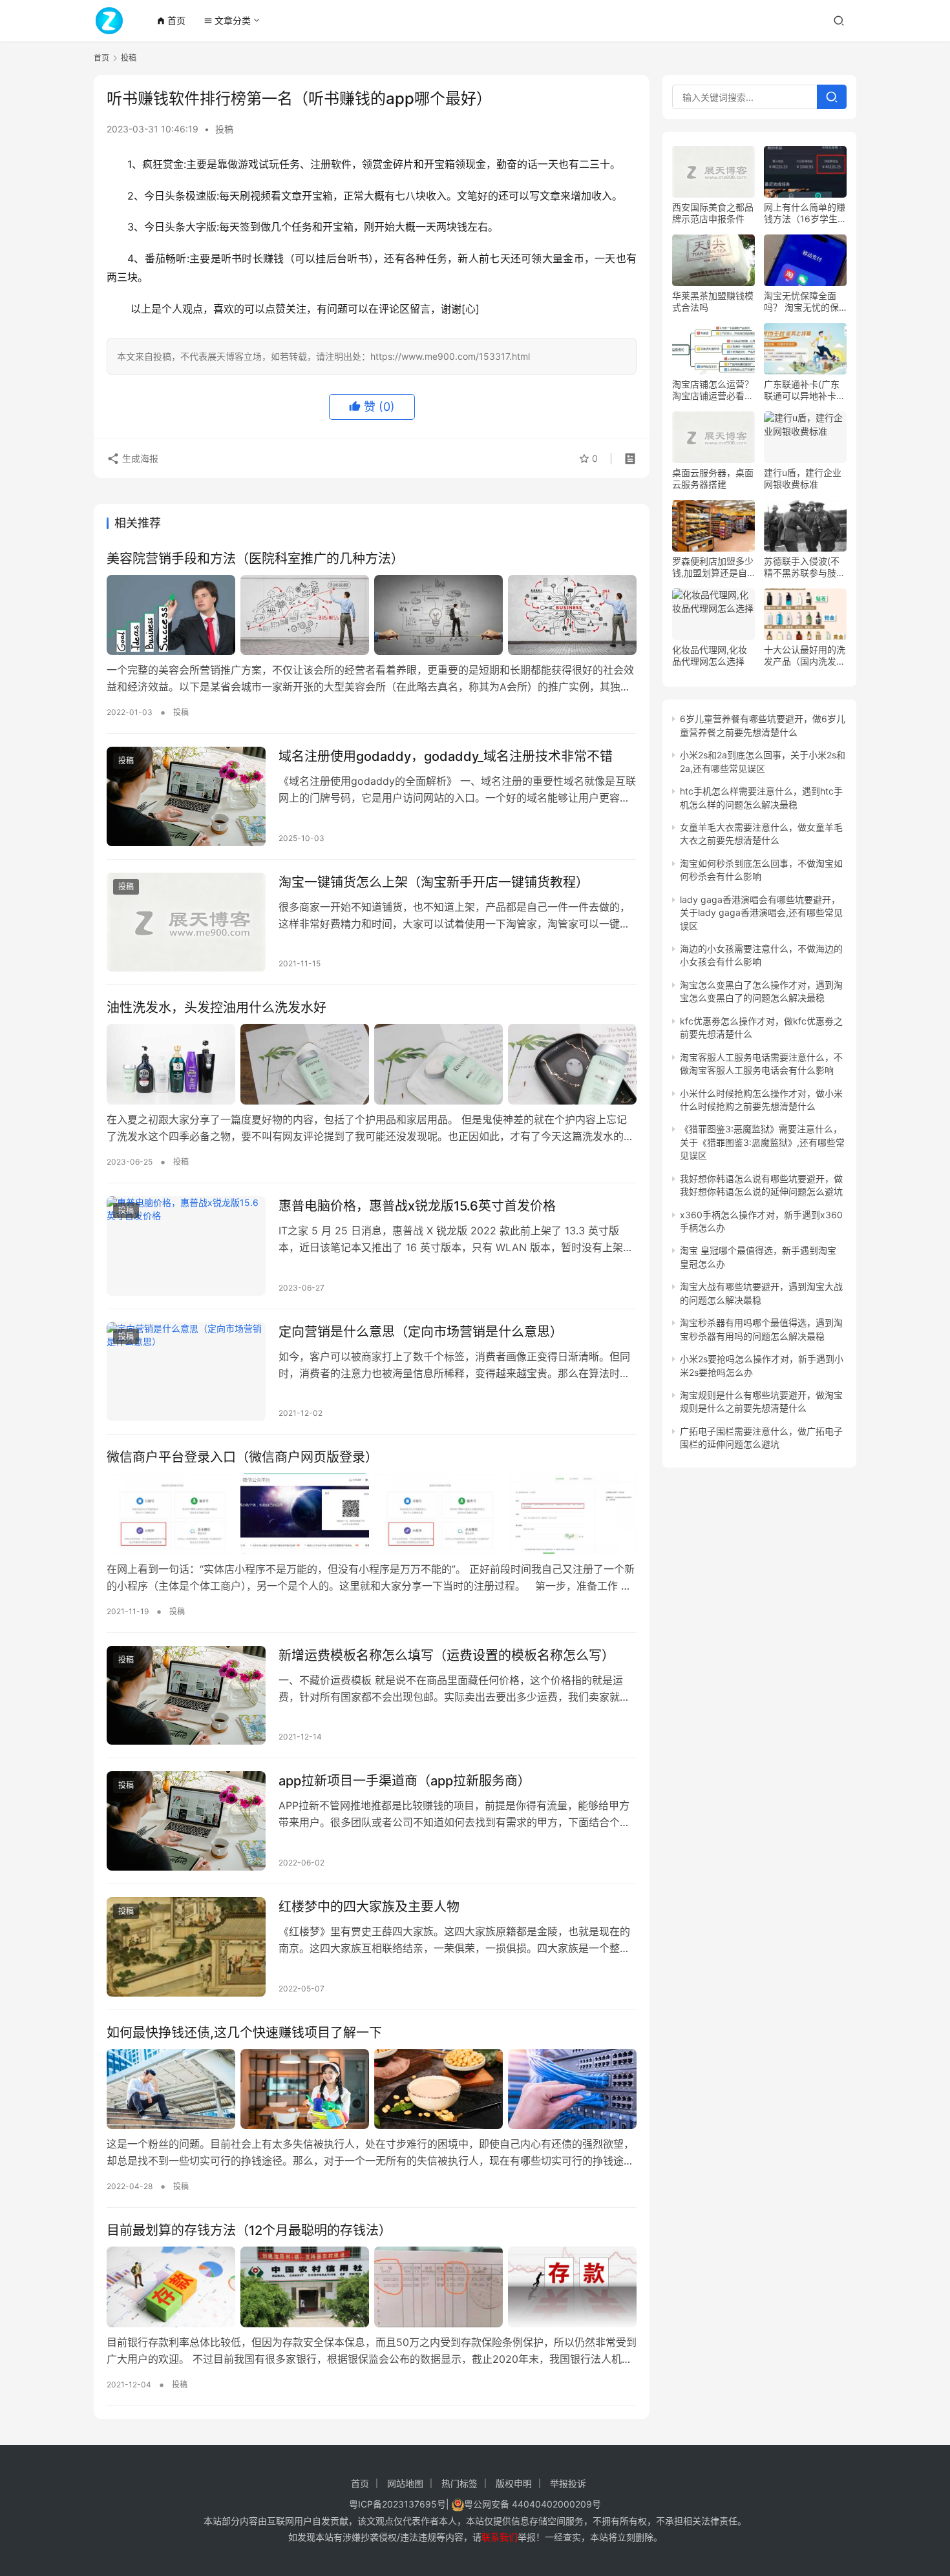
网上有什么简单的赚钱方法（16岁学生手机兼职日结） (805, 213)
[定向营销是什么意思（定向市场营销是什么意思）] (186, 1372)
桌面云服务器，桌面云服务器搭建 (713, 478)
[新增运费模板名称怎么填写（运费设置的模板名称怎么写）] (186, 1696)
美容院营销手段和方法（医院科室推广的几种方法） (255, 559)
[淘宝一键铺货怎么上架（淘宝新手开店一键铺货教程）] (186, 922)
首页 (171, 20)
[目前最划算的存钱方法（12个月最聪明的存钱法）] (372, 2287)
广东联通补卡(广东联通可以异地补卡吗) (802, 390)
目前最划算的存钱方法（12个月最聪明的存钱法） (249, 2230)
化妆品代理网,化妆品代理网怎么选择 (710, 655)
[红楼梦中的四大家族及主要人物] (186, 1947)
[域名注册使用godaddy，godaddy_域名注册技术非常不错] (186, 796)
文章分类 (227, 20)
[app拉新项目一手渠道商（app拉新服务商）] (186, 1821)
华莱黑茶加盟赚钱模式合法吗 (713, 301)
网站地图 (405, 2483)
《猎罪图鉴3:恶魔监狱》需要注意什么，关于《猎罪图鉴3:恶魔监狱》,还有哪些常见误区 (762, 1142)
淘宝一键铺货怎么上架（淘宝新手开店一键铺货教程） (434, 882)
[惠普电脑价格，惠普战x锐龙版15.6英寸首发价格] (186, 1246)
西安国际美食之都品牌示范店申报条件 (713, 213)
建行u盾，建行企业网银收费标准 (803, 478)
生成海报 (139, 458)
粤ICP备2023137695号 (397, 2504)
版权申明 (514, 2483)
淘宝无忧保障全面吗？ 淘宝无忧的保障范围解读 (801, 302)
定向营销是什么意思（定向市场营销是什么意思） (421, 1332)
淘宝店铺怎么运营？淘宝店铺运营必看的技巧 (713, 390)
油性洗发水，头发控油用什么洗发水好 (216, 1008)
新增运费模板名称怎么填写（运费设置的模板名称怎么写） (447, 1656)
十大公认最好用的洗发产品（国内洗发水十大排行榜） (805, 656)
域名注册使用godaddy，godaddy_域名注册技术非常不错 (446, 756)
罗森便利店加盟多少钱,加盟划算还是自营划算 (713, 567)
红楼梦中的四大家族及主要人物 (369, 1907)
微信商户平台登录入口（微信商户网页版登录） (242, 1457)
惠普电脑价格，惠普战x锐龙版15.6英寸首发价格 (417, 1206)
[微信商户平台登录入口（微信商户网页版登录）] (372, 1513)
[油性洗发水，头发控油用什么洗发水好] (372, 1064)
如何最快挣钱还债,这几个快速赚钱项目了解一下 (244, 2033)
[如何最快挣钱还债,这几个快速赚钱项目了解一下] (372, 2089)
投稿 (224, 129)
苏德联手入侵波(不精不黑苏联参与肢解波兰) (805, 567)
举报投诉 (568, 2483)
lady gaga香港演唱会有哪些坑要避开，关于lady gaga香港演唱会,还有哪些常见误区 (761, 913)
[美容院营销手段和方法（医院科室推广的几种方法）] (372, 615)
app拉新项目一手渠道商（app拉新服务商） (405, 1781)
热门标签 (459, 2483)
